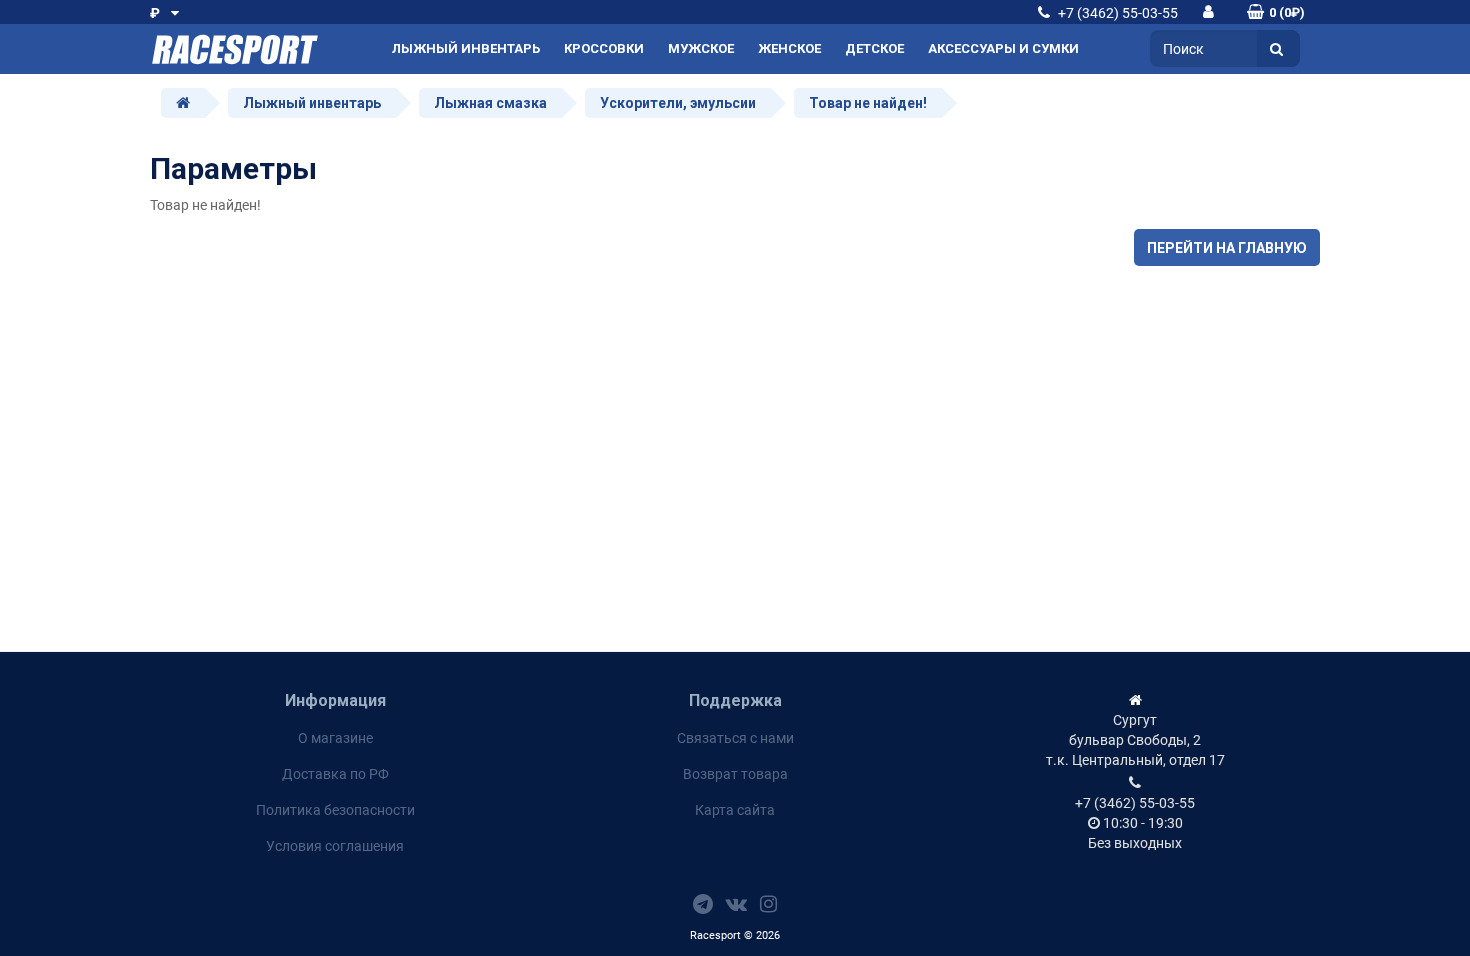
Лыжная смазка (490, 103)
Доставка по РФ (335, 774)
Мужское (701, 48)
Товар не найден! (868, 103)
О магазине (335, 738)
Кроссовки (604, 48)
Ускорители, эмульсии (678, 103)
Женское (789, 48)
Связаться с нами (735, 738)
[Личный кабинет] (1208, 11)
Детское (874, 48)
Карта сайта (735, 810)
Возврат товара (735, 774)
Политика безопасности (335, 810)
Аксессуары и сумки (1003, 48)
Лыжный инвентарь (466, 48)
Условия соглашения (335, 846)
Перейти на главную (1227, 248)
